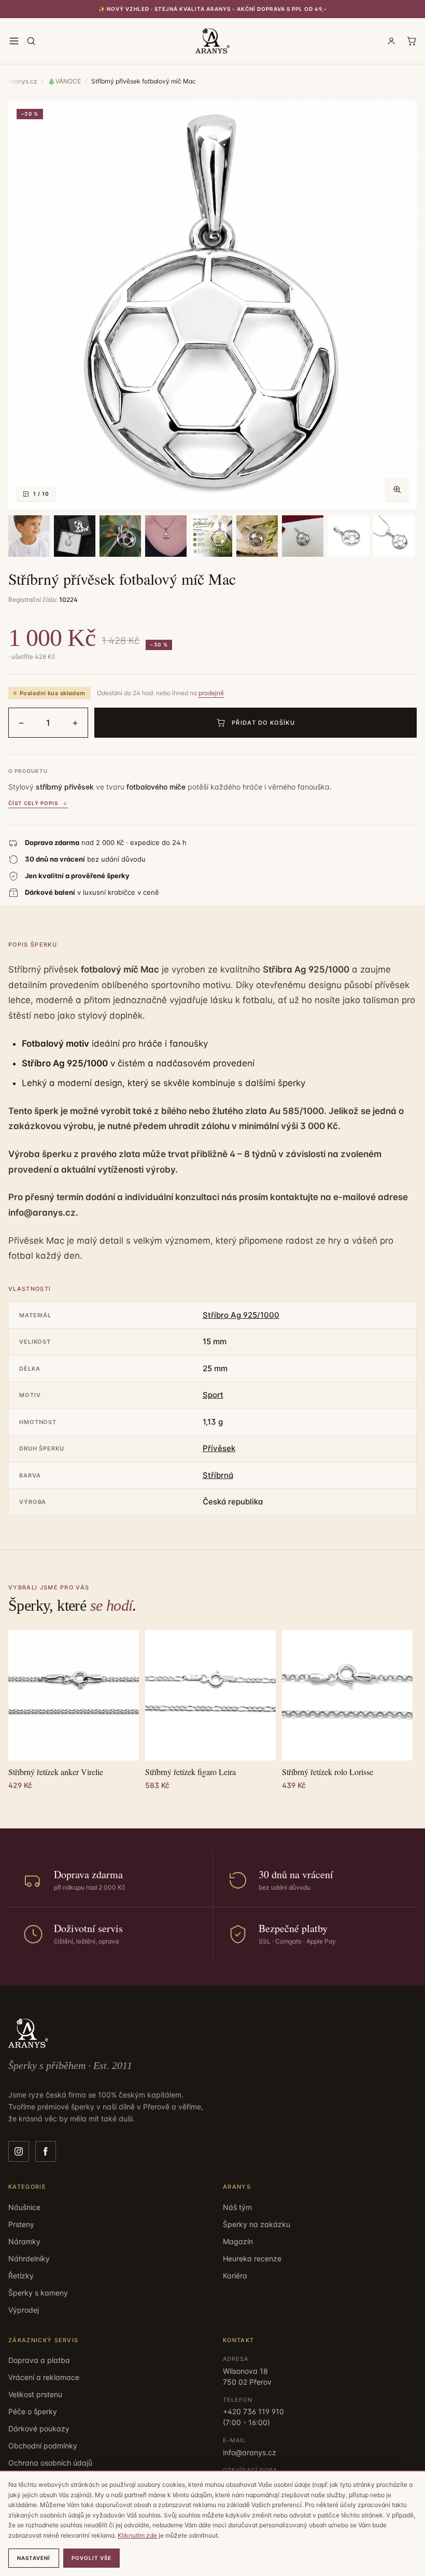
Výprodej (24, 2310)
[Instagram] (19, 2151)
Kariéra (235, 2276)
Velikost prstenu (35, 2394)
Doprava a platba (39, 2360)
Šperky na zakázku (257, 2224)
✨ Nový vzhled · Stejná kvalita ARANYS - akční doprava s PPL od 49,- (213, 9)
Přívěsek (219, 1448)
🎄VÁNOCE (64, 81)
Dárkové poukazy (39, 2429)
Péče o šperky (33, 2411)
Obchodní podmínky (43, 2446)
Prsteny (21, 2224)
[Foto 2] (29, 536)
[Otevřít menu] (14, 41)
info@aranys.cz (250, 2452)
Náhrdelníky (29, 2258)
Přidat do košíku (263, 723)
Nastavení (34, 2558)
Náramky (24, 2241)
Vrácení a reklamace (44, 2377)
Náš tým (237, 2207)
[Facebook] (46, 2151)
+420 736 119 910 (253, 2411)
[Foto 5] (166, 536)
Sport (213, 1395)
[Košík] (412, 41)
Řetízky (21, 2276)
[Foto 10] (394, 536)
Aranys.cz (23, 81)
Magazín (238, 2241)
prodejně (211, 693)
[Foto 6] (211, 536)
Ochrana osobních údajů (50, 2463)
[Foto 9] (348, 536)
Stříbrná (218, 1475)
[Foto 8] (303, 536)
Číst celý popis (33, 803)
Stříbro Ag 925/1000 (241, 1315)
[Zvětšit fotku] (397, 489)
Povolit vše (91, 2558)
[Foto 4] (120, 536)
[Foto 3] (75, 536)
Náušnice (24, 2207)
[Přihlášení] (391, 41)
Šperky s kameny (38, 2293)
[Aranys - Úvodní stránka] (212, 41)
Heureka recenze (252, 2258)
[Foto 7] (257, 536)
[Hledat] (31, 41)
